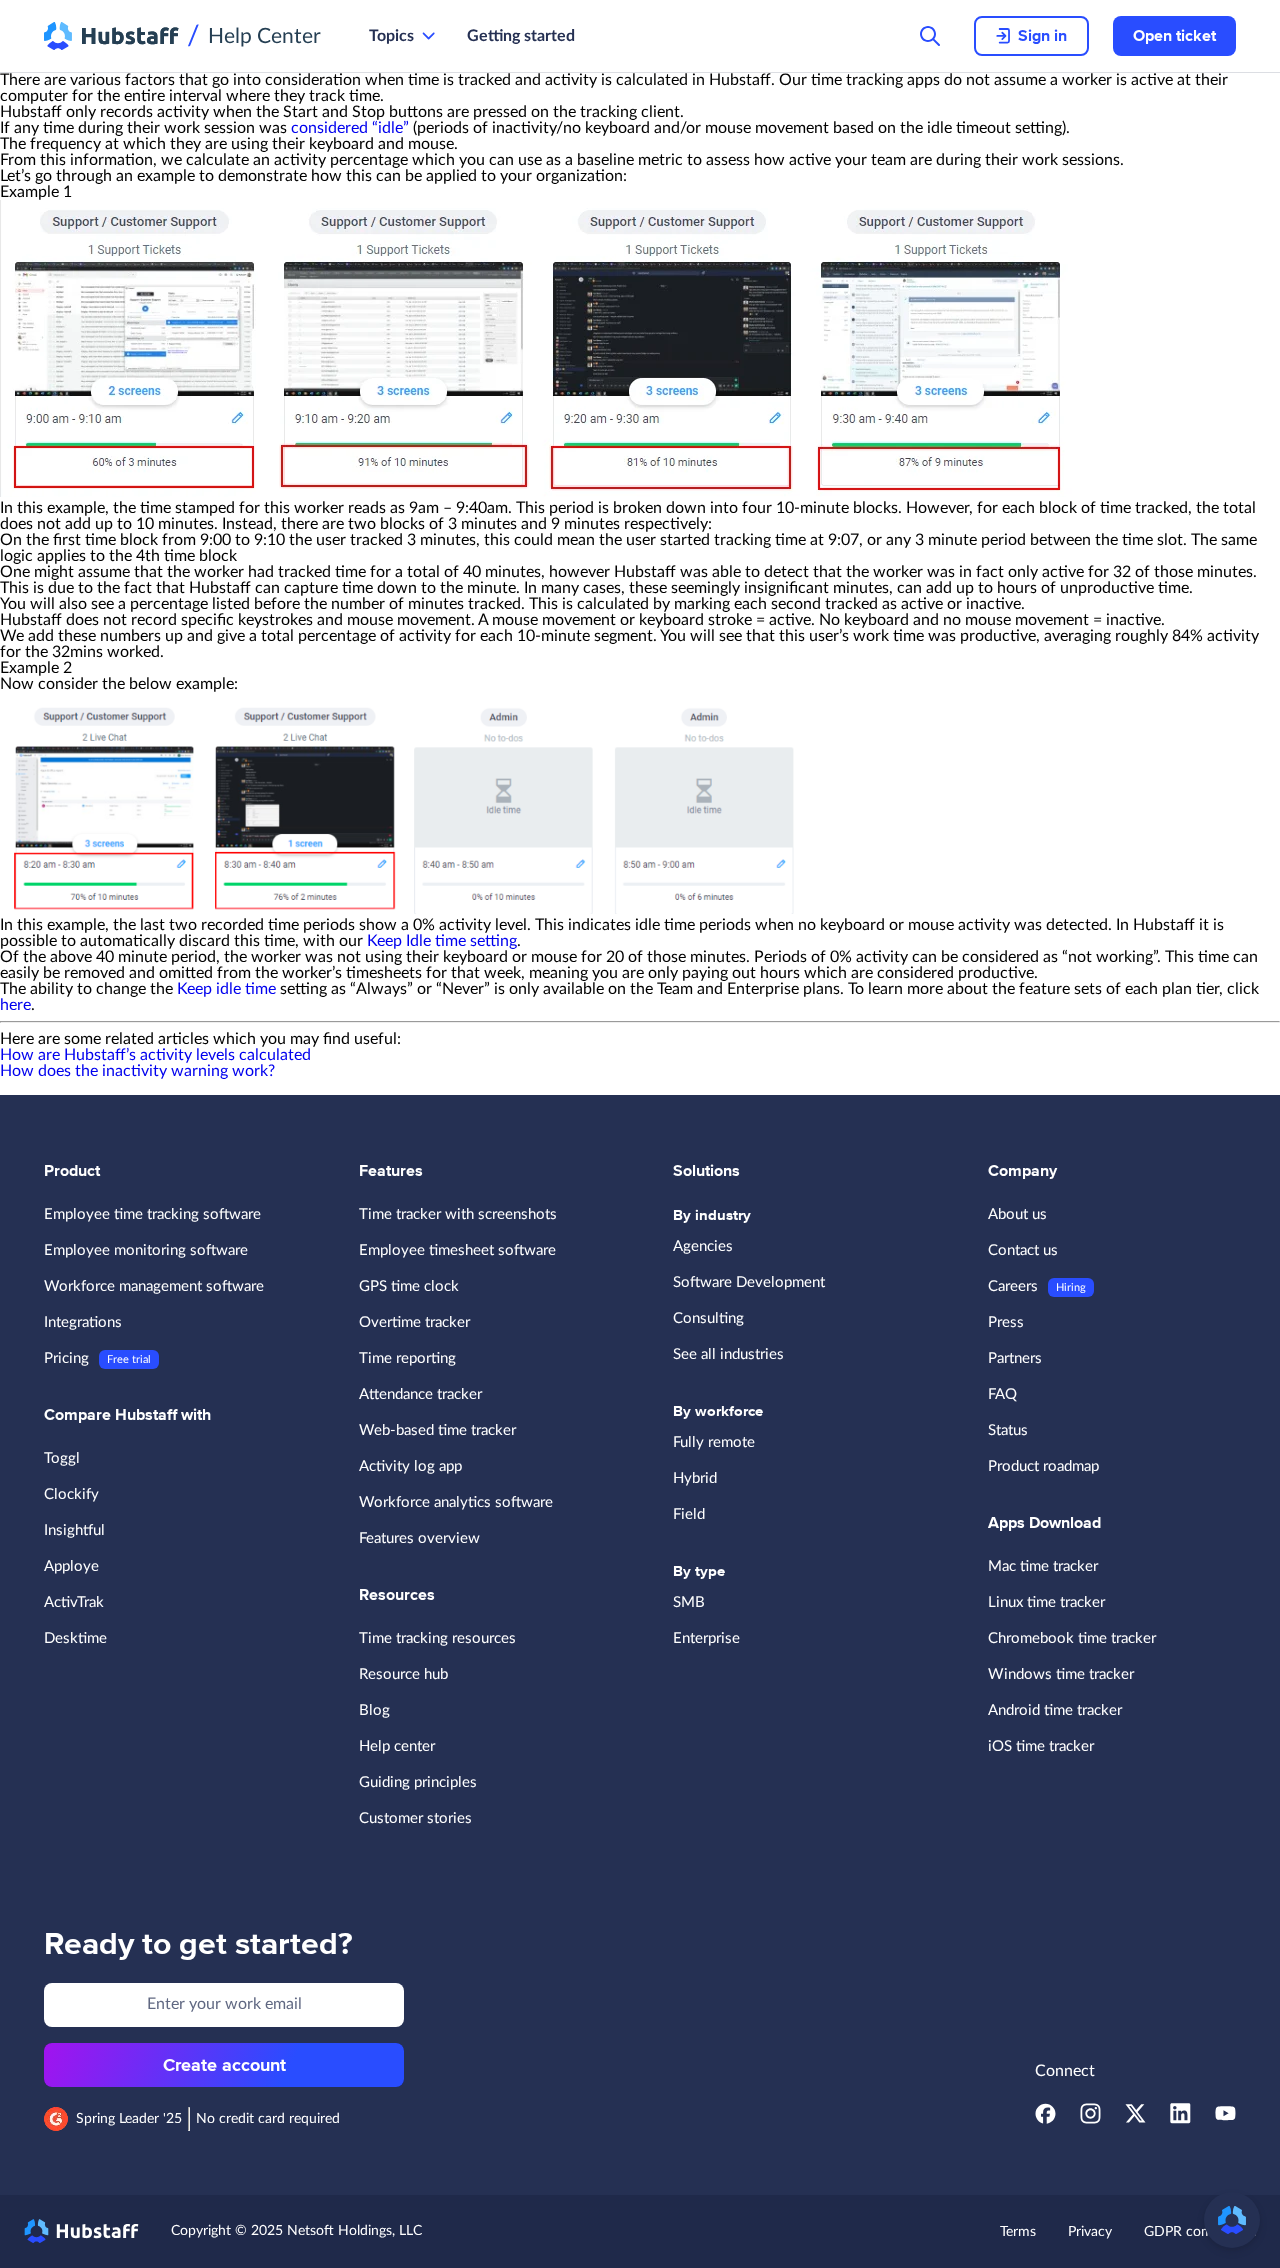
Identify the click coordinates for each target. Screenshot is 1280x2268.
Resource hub (403, 1674)
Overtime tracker (414, 1322)
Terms (1018, 2232)
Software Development (749, 1282)
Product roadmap (1043, 1466)
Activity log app (410, 1466)
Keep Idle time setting (442, 941)
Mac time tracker (1043, 1566)
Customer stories (415, 1818)
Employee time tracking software (152, 1214)
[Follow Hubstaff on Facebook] (1045, 2119)
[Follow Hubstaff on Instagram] (1090, 2119)
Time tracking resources (437, 1638)
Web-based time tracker (437, 1430)
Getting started (521, 36)
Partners (1015, 1358)
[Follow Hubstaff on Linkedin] (1180, 2119)
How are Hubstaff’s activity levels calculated (155, 1055)
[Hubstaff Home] (111, 36)
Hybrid (695, 1478)
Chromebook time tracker (1072, 1638)
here (15, 1005)
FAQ (1002, 1394)
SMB (689, 1602)
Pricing (66, 1358)
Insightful (74, 1530)
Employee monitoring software (146, 1250)
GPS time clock (409, 1286)
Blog (374, 1710)
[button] (1232, 2220)
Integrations (83, 1322)
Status (1008, 1430)
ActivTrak (74, 1602)
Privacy (1090, 2232)
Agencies (703, 1246)
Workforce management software (154, 1286)
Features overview (419, 1538)
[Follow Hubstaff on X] (1135, 2119)
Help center (397, 1746)
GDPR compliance (1200, 2232)
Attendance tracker (420, 1394)
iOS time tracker (1041, 1746)
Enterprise (706, 1638)
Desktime (75, 1638)
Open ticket (1174, 36)
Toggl (62, 1458)
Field (689, 1514)
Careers (1013, 1286)
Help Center (264, 36)
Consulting (708, 1318)
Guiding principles (418, 1782)
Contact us (1023, 1250)
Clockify (71, 1494)
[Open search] (930, 36)
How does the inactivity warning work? (137, 1071)
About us (1017, 1214)
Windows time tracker (1061, 1674)
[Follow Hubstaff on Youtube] (1225, 2119)
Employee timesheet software (457, 1250)
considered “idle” (350, 128)
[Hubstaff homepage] (81, 2231)
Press (1006, 1322)
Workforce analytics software (456, 1502)
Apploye (71, 1566)
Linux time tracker (1046, 1602)
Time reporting (407, 1358)
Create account (224, 2065)
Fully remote (714, 1442)
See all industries (728, 1354)
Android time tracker (1055, 1710)
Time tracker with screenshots (458, 1214)
